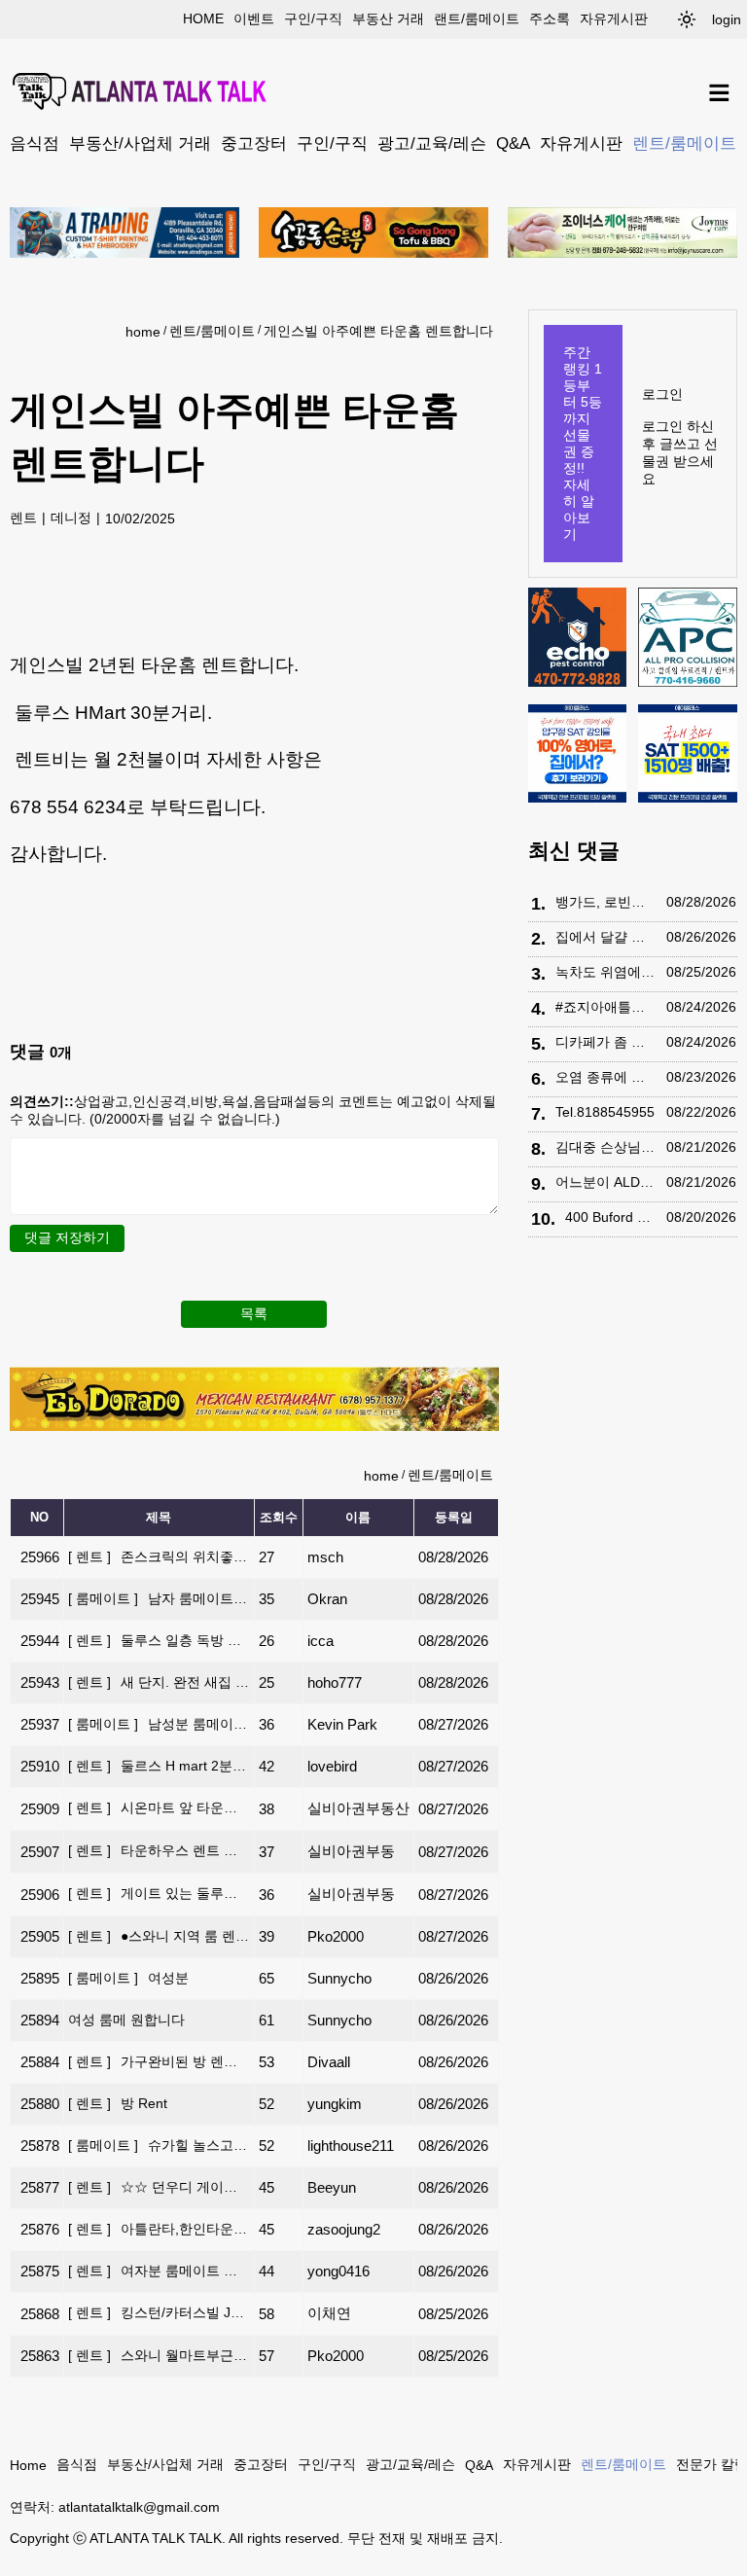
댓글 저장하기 (67, 1237)
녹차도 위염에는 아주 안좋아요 (606, 972)
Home (28, 2465)
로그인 (662, 394)
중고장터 (254, 143)
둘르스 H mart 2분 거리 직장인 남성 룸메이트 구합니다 (159, 1766)
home (203, 18)
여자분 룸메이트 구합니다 (159, 2271)
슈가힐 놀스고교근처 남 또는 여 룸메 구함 (159, 2145)
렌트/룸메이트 (684, 143)
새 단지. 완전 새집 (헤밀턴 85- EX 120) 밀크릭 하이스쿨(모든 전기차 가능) (159, 1682)
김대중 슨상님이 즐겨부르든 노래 (606, 1147)
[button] (687, 19)
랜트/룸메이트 (477, 18)
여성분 (128, 1978)
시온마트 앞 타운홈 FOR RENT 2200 (159, 1807)
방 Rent (118, 2103)
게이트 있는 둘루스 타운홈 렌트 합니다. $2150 (159, 1893)
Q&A (513, 143)
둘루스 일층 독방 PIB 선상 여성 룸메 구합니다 (159, 1640)
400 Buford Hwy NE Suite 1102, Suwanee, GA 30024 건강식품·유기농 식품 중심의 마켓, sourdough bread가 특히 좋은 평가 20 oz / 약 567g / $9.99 (611, 1217)
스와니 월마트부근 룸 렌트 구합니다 (159, 2355)
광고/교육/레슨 (432, 143)
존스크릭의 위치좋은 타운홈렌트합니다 (159, 1556)
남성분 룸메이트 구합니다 (159, 1724)
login (727, 19)
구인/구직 (313, 18)
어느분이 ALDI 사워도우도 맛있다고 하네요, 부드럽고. (606, 1182)
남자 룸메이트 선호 (159, 1598)
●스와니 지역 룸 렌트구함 (159, 1936)
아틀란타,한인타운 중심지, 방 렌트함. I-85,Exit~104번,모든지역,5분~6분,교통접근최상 (159, 2229)
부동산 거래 (388, 18)
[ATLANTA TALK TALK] (141, 93)
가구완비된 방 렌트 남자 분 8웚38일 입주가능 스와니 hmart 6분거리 (159, 2061)
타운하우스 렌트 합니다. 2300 (159, 1850)
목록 (254, 1313)
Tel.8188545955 (605, 1112)
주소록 (550, 18)
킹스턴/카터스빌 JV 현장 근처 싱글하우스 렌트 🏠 (159, 2312)
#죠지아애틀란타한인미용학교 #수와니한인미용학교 (606, 1007)
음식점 (35, 143)
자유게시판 (614, 18)
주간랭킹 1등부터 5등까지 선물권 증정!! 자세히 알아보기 (583, 443)
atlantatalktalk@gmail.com (139, 2507)
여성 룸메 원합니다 (126, 2020)
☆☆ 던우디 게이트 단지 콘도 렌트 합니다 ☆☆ (159, 2187)
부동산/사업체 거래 (140, 143)
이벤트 (254, 18)
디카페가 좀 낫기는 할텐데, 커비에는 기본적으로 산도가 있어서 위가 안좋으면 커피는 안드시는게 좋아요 (606, 1042)
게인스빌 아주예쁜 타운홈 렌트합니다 (378, 331)
